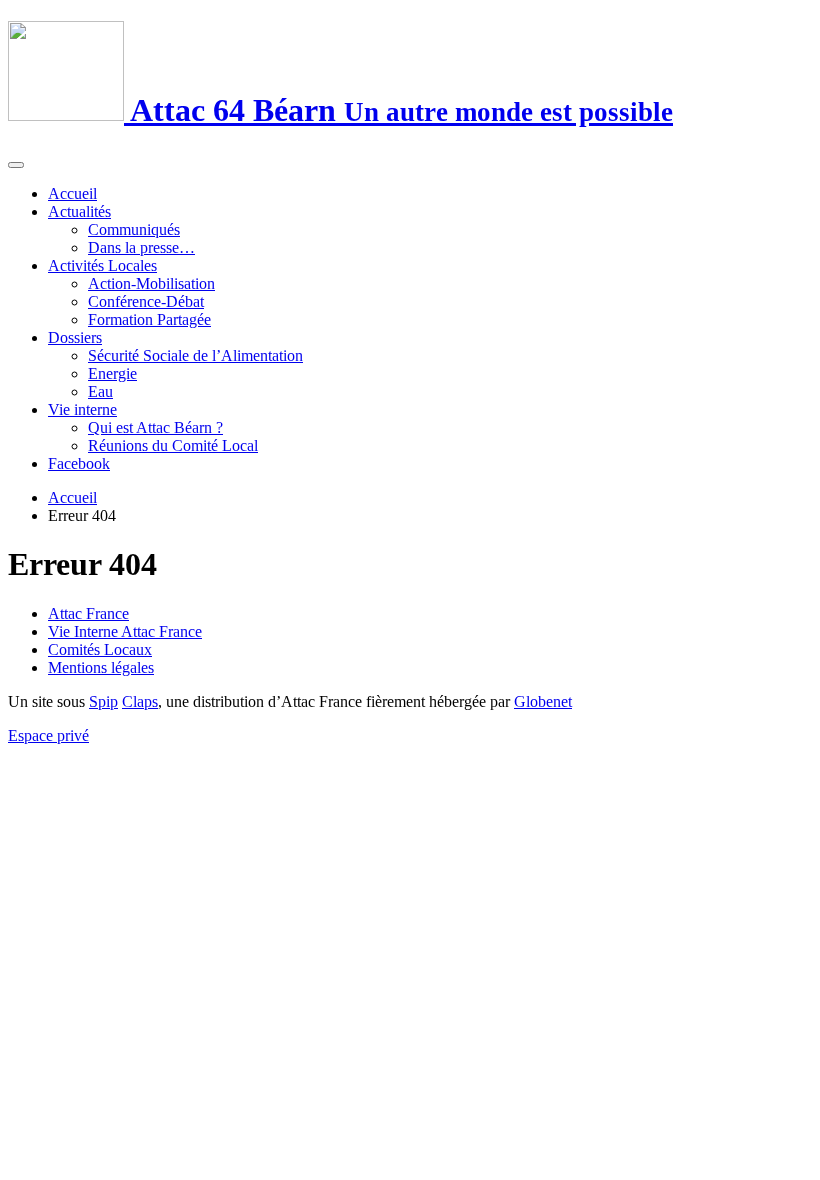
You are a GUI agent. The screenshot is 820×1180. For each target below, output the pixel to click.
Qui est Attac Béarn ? (155, 427)
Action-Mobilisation (151, 283)
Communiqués (134, 229)
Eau (100, 391)
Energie (112, 373)
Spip (103, 701)
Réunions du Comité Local (173, 445)
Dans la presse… (141, 247)
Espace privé (48, 735)
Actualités (79, 211)
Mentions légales (101, 667)
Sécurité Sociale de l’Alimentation (195, 355)
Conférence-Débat (146, 301)
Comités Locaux (100, 649)
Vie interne (82, 409)
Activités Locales (102, 265)
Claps (140, 701)
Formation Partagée (149, 319)
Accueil (72, 193)
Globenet (543, 701)
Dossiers (75, 337)
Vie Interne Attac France (125, 631)
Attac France (88, 613)
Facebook (79, 463)
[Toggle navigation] (16, 165)
